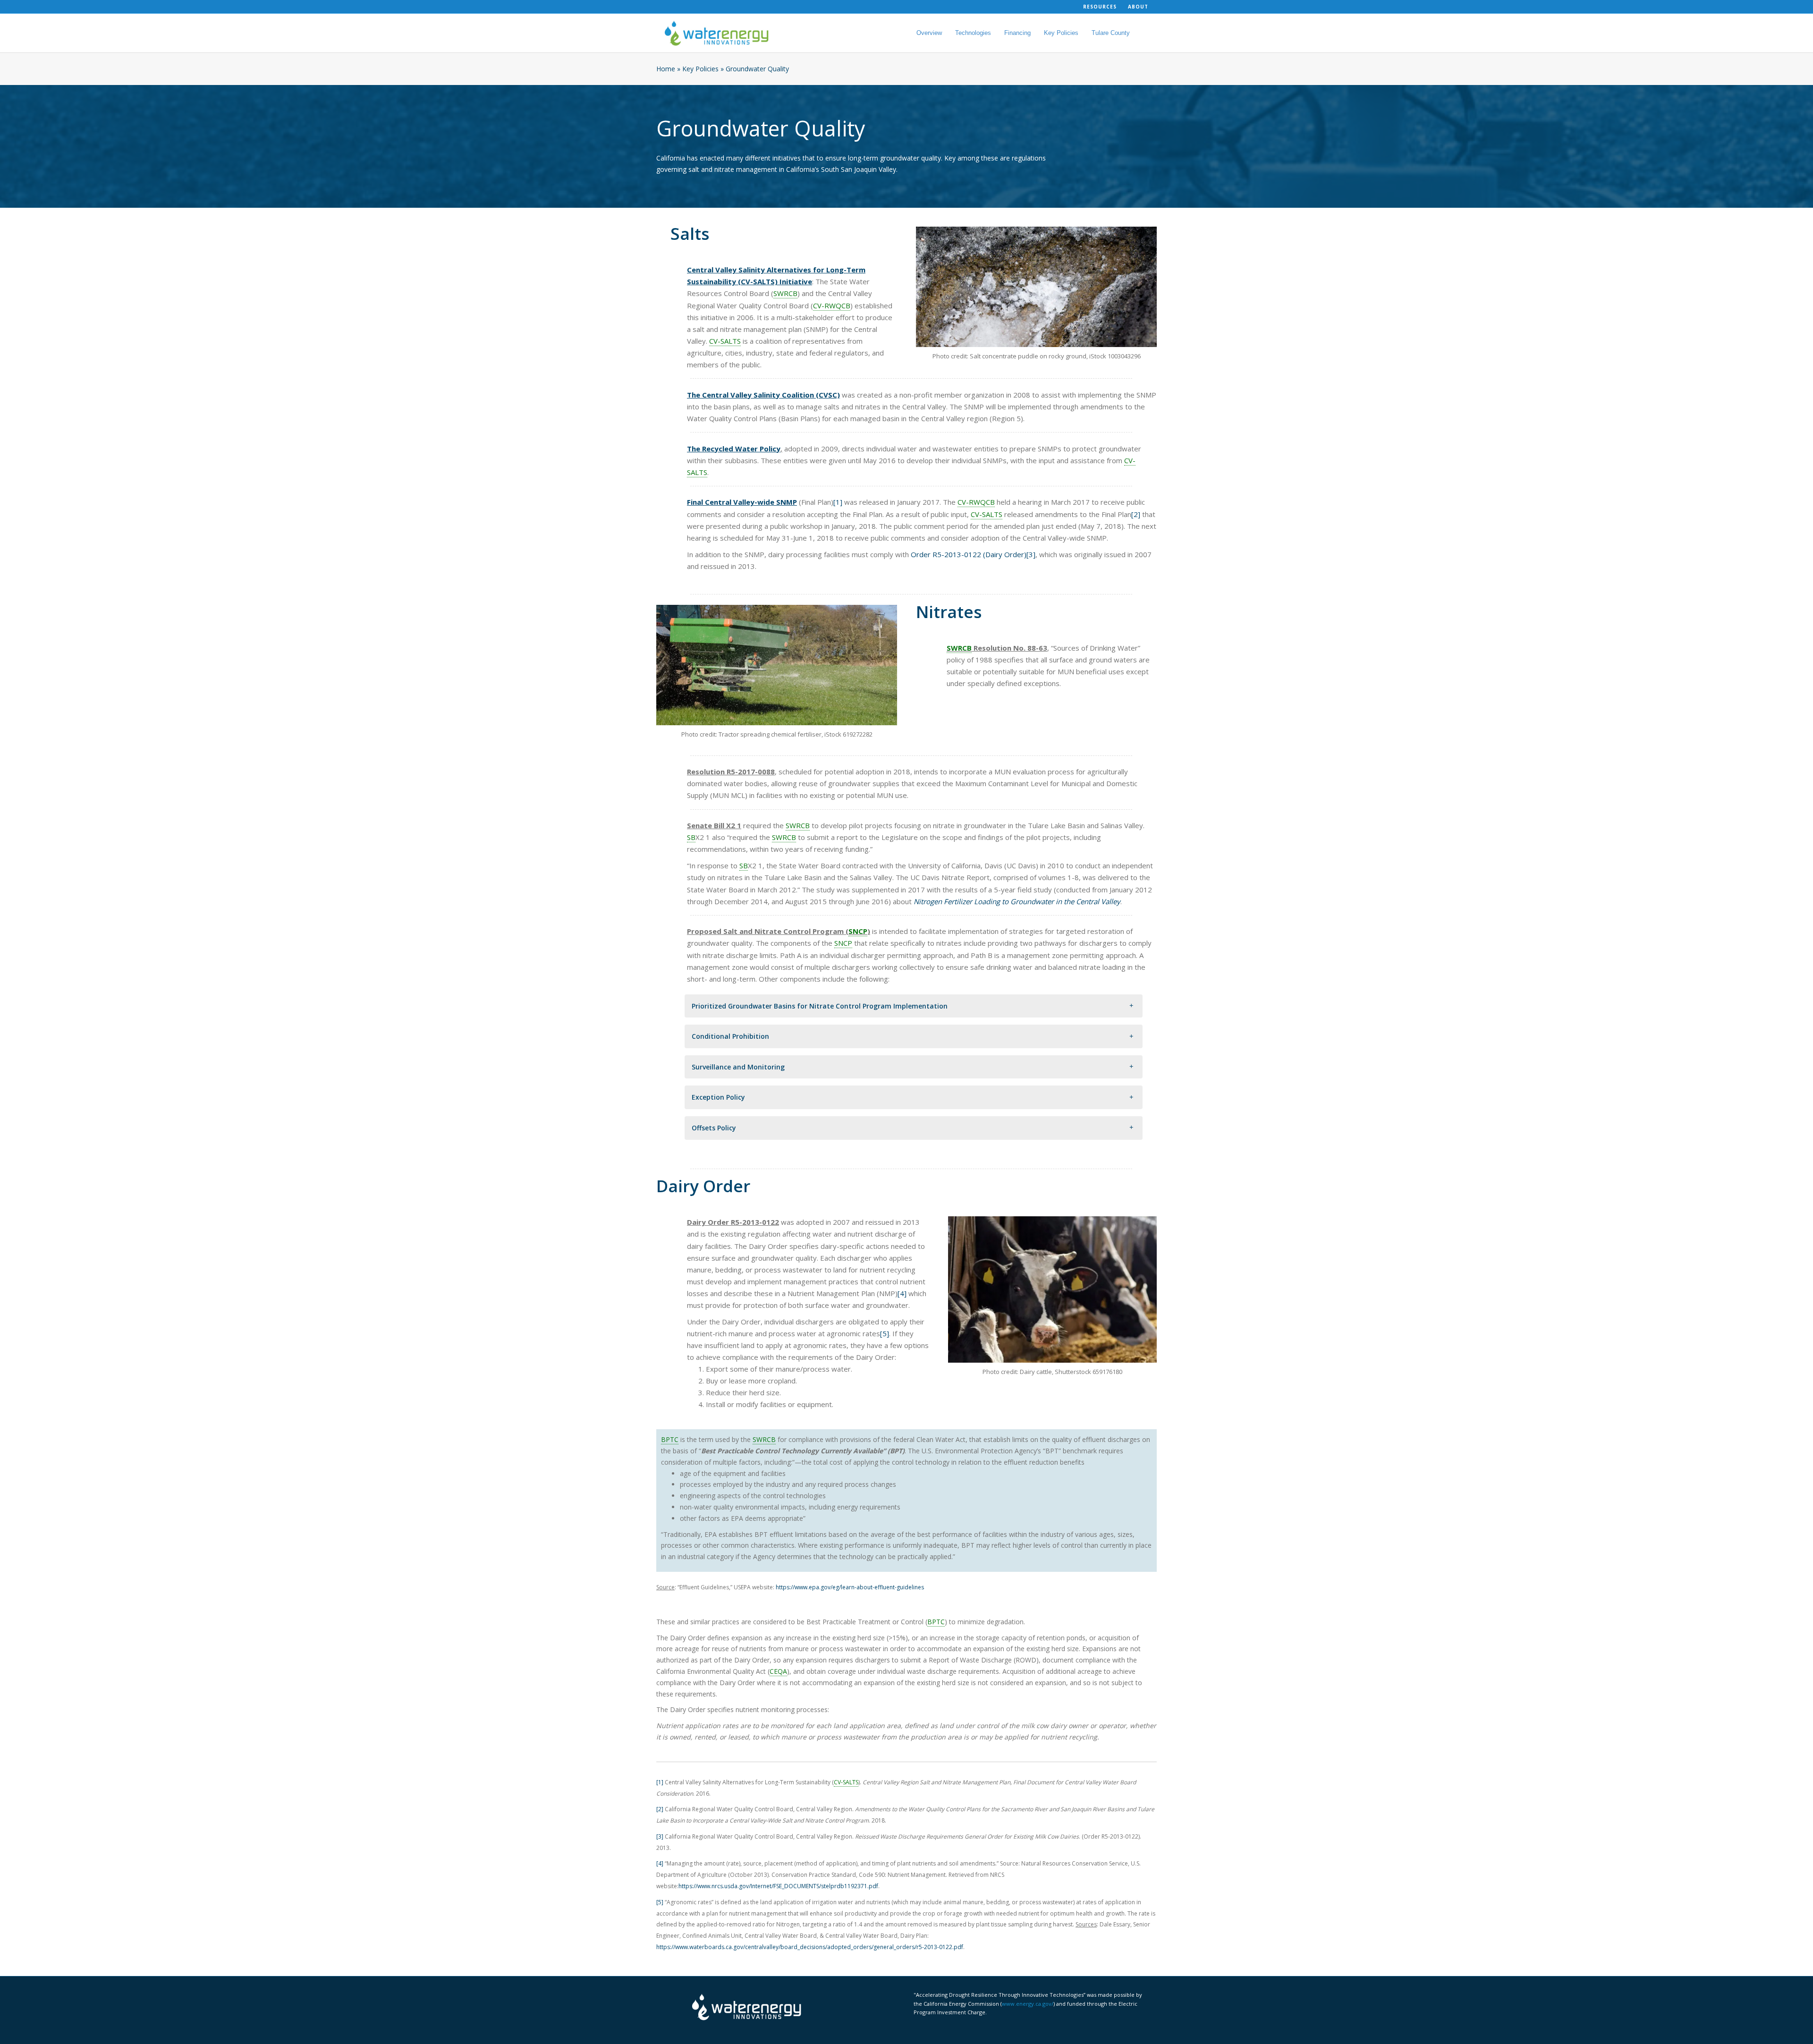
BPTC (670, 1439)
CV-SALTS (725, 341)
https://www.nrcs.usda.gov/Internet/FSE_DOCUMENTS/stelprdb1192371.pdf (778, 1886)
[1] (838, 502)
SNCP (858, 931)
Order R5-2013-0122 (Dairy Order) (969, 554)
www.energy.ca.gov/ (1028, 2004)
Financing (1017, 33)
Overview (929, 33)
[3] (1031, 554)
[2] (1136, 514)
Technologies (973, 33)
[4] (902, 1293)
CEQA (778, 1671)
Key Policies (1061, 33)
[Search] (1142, 33)
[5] (885, 1333)
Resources (1100, 7)
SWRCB (785, 293)
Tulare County (1111, 33)
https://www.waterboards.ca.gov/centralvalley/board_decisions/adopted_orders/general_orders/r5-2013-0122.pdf (810, 1947)
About (1138, 7)
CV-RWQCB (832, 305)
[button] (914, 1006)
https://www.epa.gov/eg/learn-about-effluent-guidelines (850, 1587)
